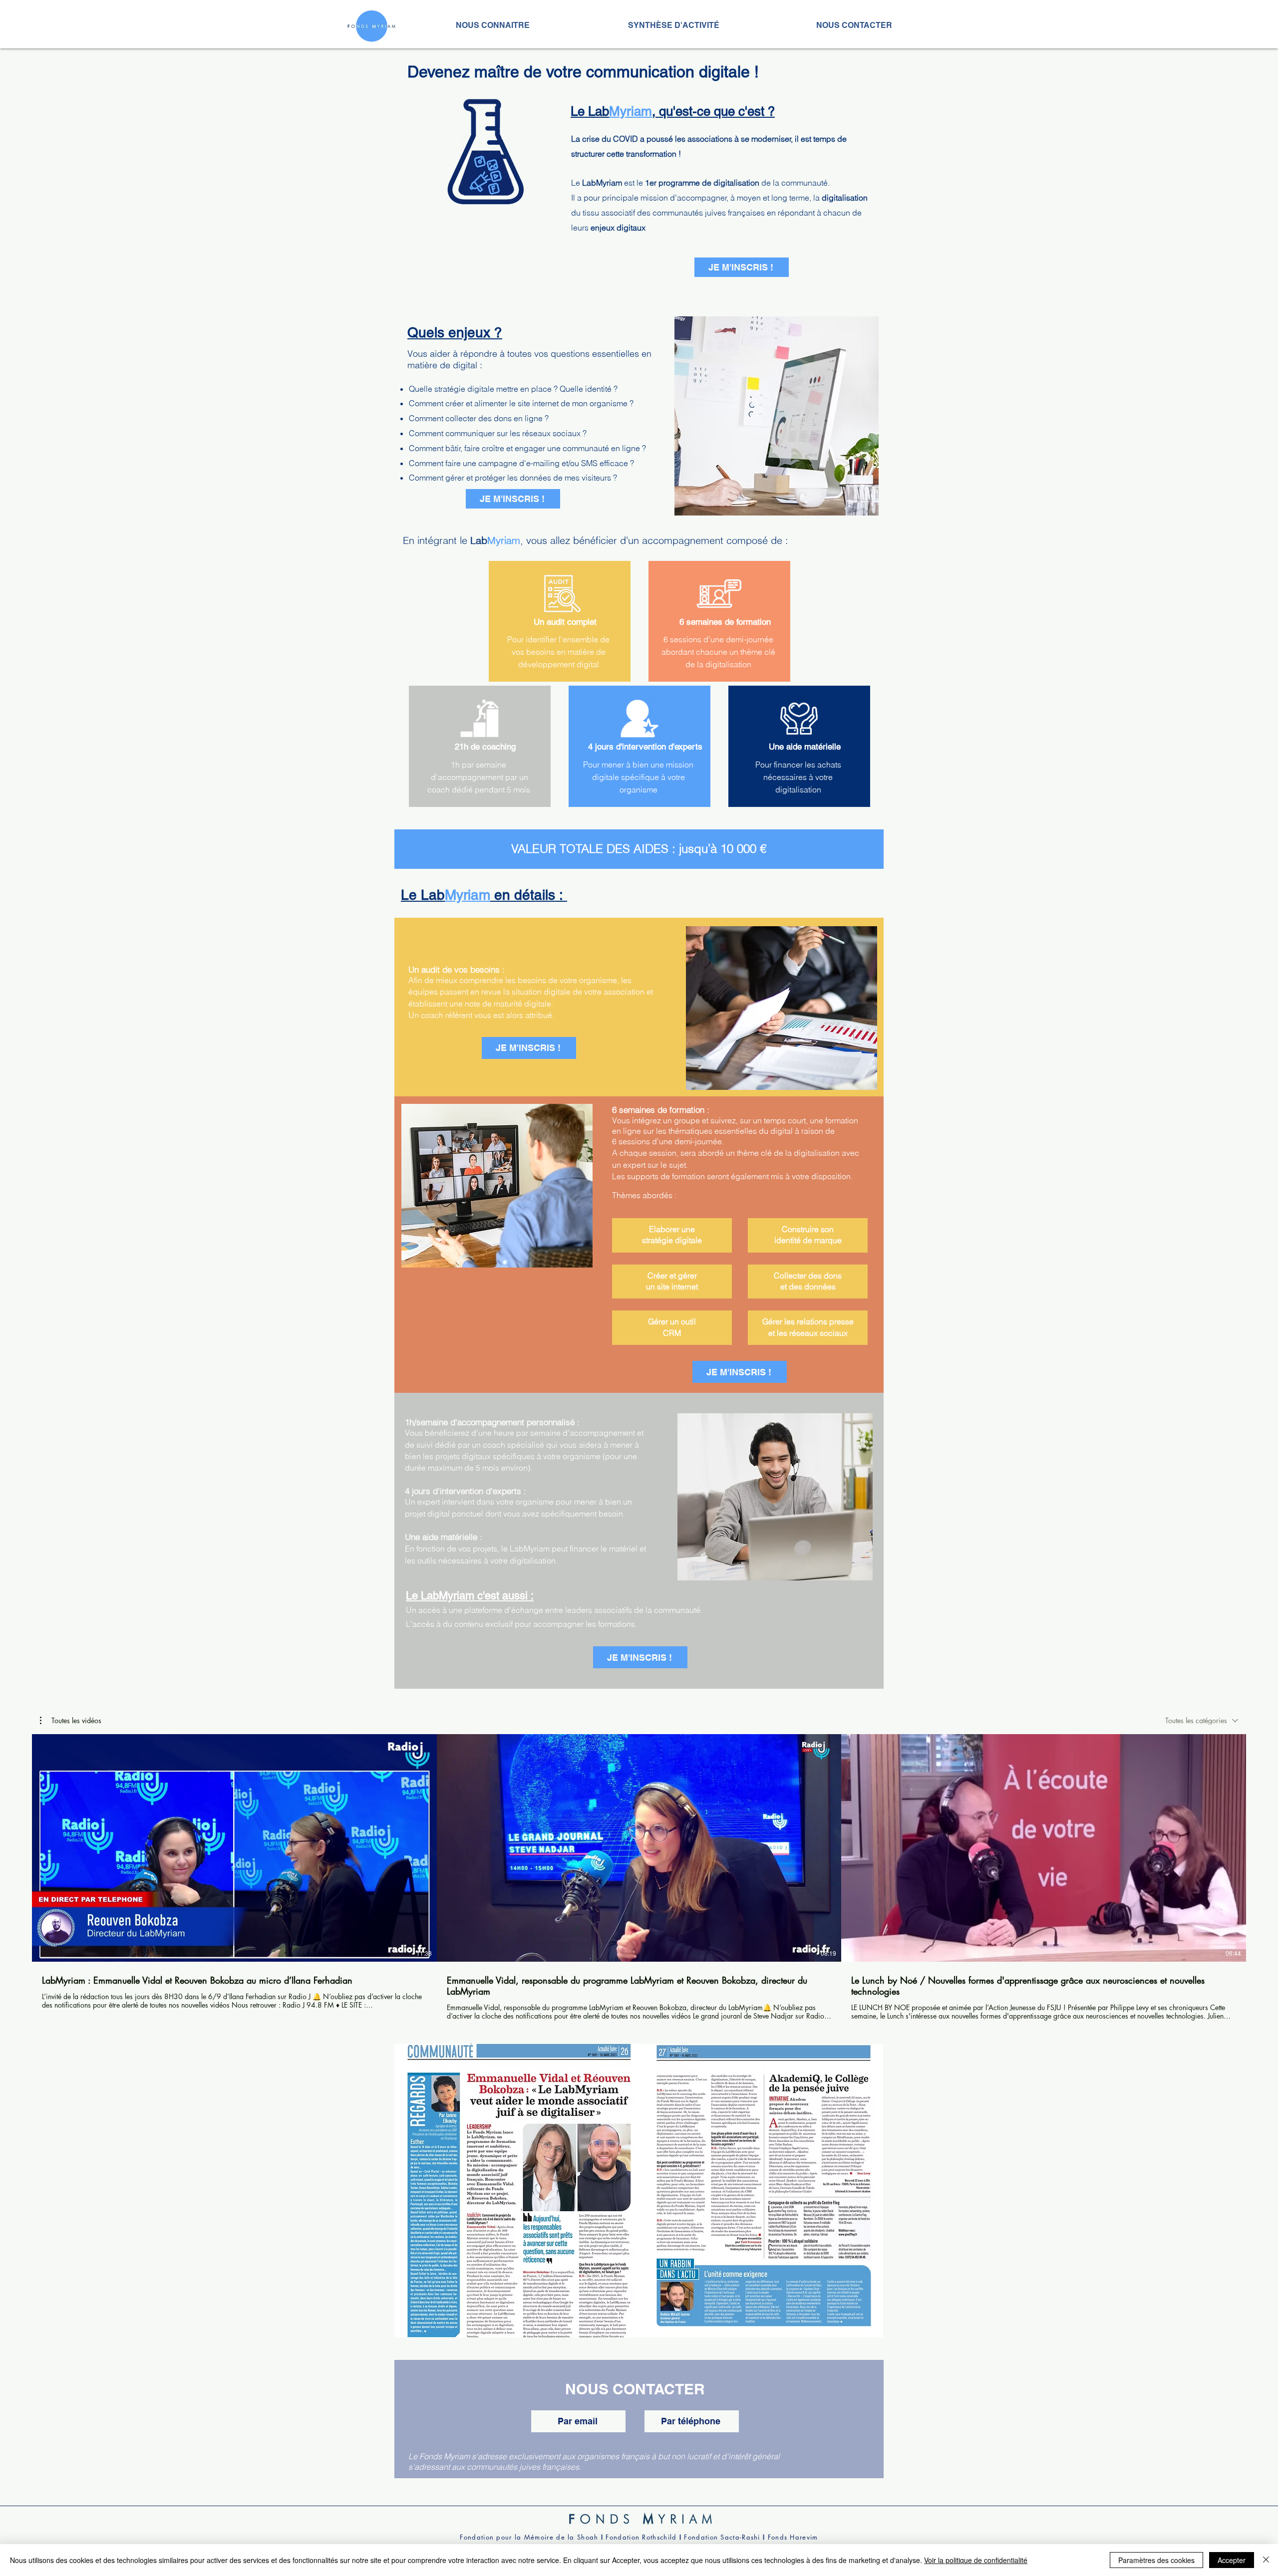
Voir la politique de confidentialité (976, 2560)
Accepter (1232, 2560)
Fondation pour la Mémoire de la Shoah (529, 2537)
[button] (71, 1721)
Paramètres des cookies (1156, 2560)
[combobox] (1202, 1720)
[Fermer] (1266, 2560)
